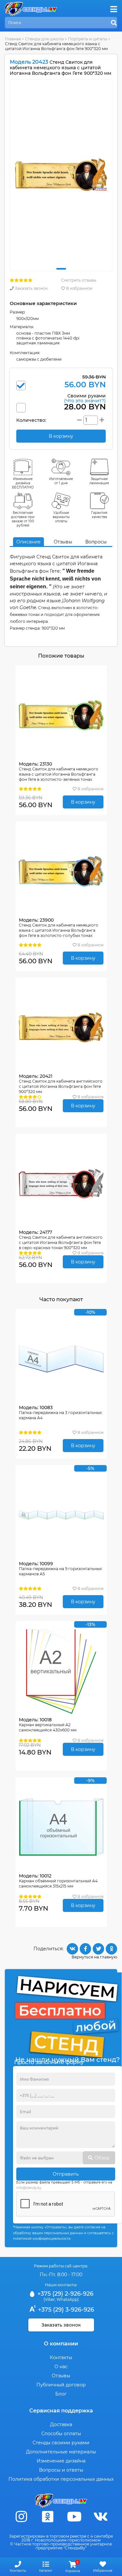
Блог (61, 2394)
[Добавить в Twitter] (98, 1949)
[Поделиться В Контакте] (72, 1949)
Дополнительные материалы (61, 2452)
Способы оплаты (61, 2434)
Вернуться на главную (94, 1957)
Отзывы (63, 542)
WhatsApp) (68, 2299)
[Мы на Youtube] (74, 2517)
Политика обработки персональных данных (61, 2479)
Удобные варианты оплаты (61, 517)
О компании (61, 2344)
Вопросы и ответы (61, 2470)
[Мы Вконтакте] (101, 2517)
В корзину (83, 802)
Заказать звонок (31, 288)
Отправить (66, 2174)
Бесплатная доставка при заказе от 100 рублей (23, 519)
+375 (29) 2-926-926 (65, 2294)
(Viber (49, 2299)
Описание (28, 542)
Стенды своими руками (61, 2443)
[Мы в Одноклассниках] (48, 2517)
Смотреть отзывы (79, 280)
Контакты (61, 2357)
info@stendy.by (29, 2188)
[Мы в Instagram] (21, 2517)
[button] (61, 269)
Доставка (61, 2424)
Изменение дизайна (61, 2461)
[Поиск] (114, 23)
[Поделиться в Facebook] (85, 1949)
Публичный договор (61, 2385)
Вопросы (96, 542)
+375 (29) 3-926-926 (65, 2310)
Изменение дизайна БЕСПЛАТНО (23, 483)
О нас (61, 2367)
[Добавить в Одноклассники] (111, 1949)
